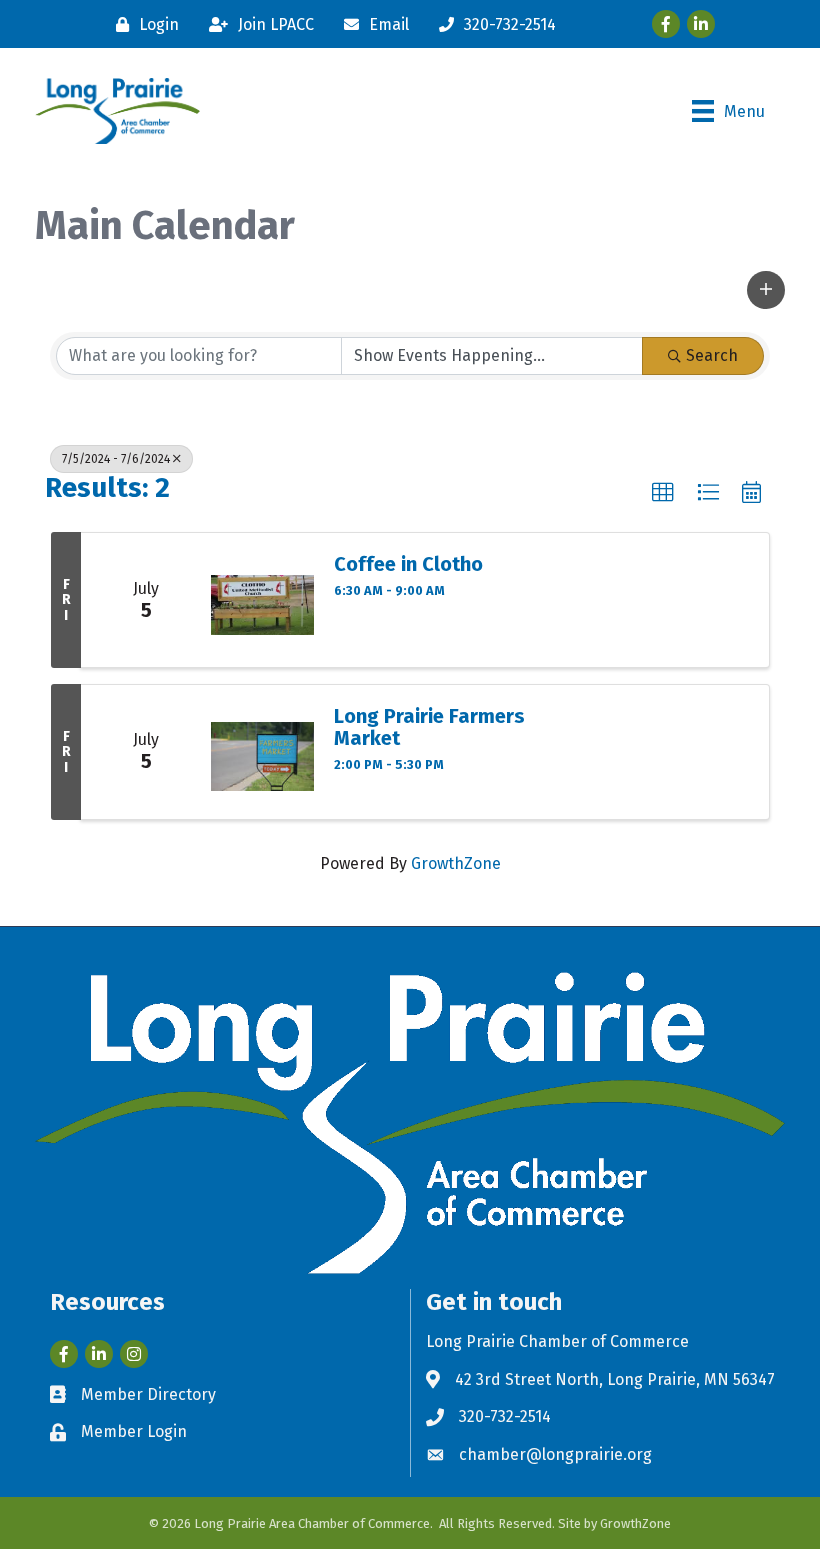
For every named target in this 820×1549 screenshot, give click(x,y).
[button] (766, 290)
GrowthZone (456, 863)
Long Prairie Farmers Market (429, 727)
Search (712, 355)
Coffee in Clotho (408, 564)
